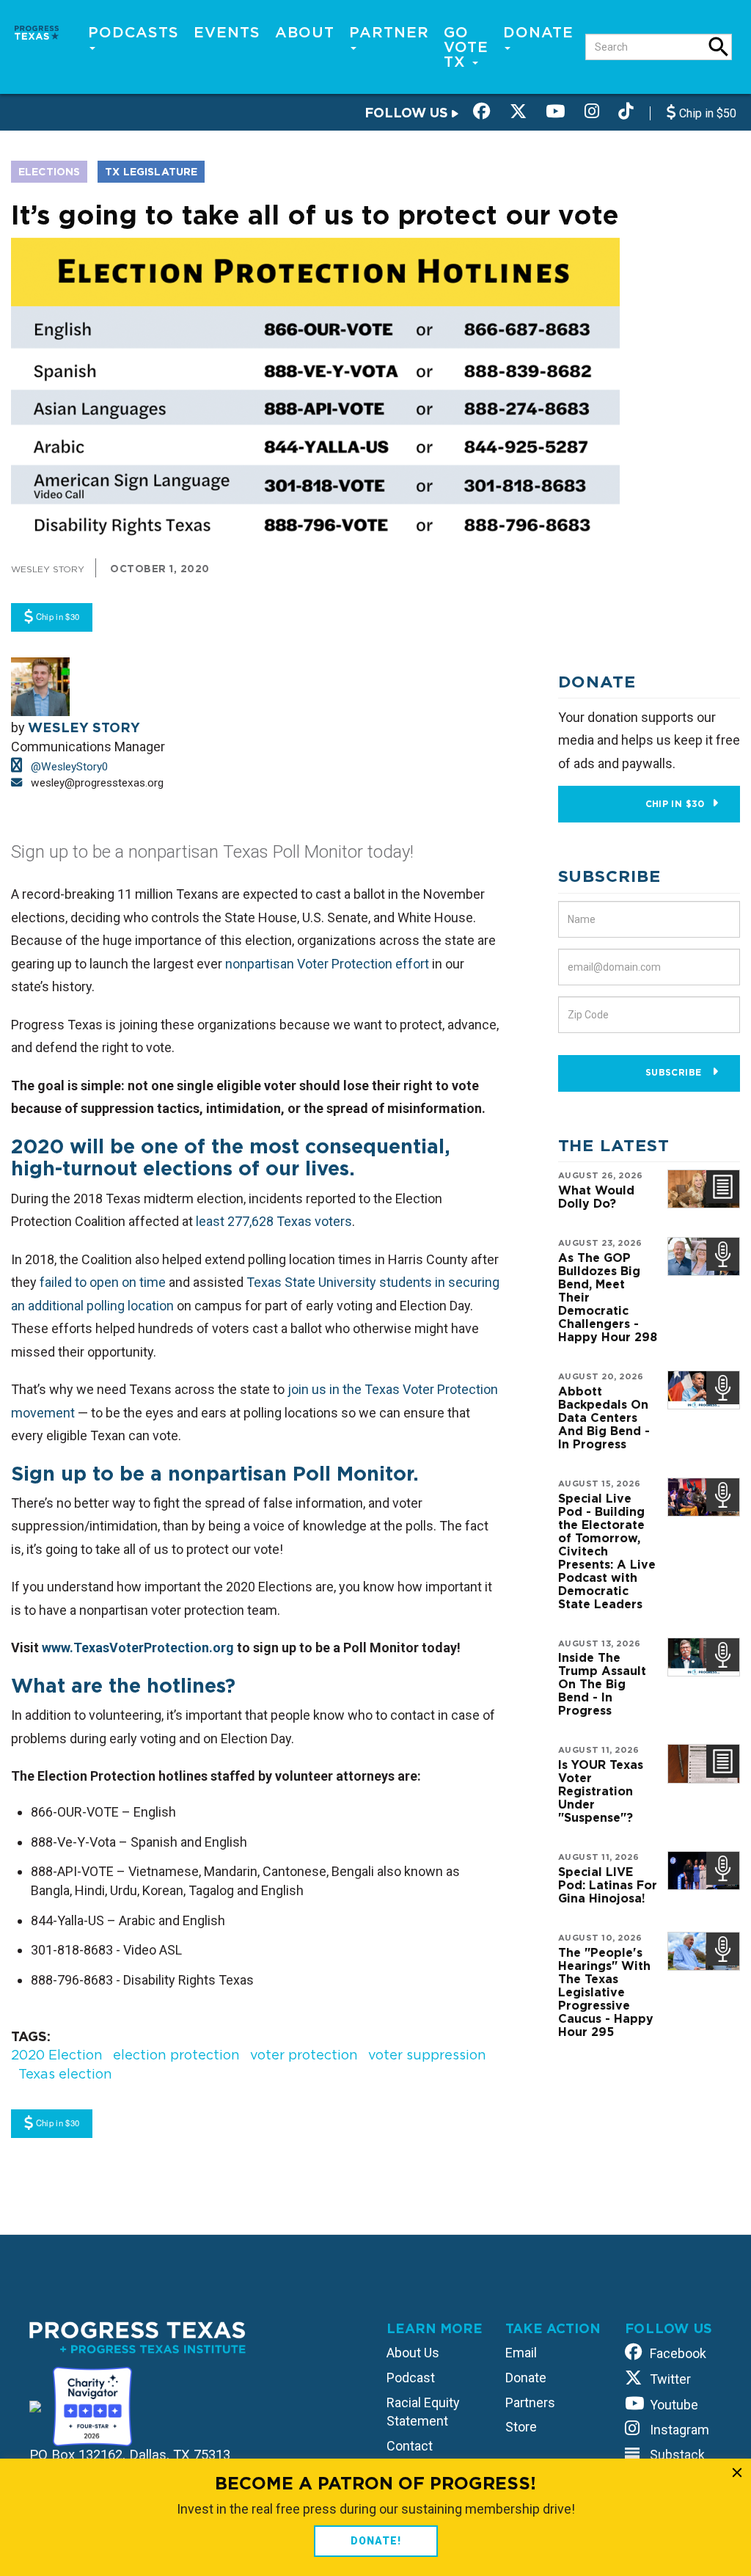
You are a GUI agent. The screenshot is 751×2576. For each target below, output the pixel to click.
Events (227, 32)
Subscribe (675, 1072)
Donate (538, 32)
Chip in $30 (675, 804)
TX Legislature (151, 172)
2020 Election (57, 2055)
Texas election (65, 2074)
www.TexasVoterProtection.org (138, 1648)
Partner (389, 32)
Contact (410, 2446)
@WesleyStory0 (68, 767)
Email (521, 2353)
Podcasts (133, 32)
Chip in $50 (706, 113)
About (305, 32)
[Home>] (37, 31)
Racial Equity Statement (423, 2412)
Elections (49, 172)
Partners (530, 2402)
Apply (719, 47)
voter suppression (427, 2055)
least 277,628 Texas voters (274, 1221)
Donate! (376, 2541)
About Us (413, 2353)
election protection (176, 2055)
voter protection (304, 2055)
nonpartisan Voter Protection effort (327, 964)
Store (521, 2427)
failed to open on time (103, 1282)
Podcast (411, 2378)
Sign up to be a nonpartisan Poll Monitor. (218, 1473)
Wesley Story (48, 569)
